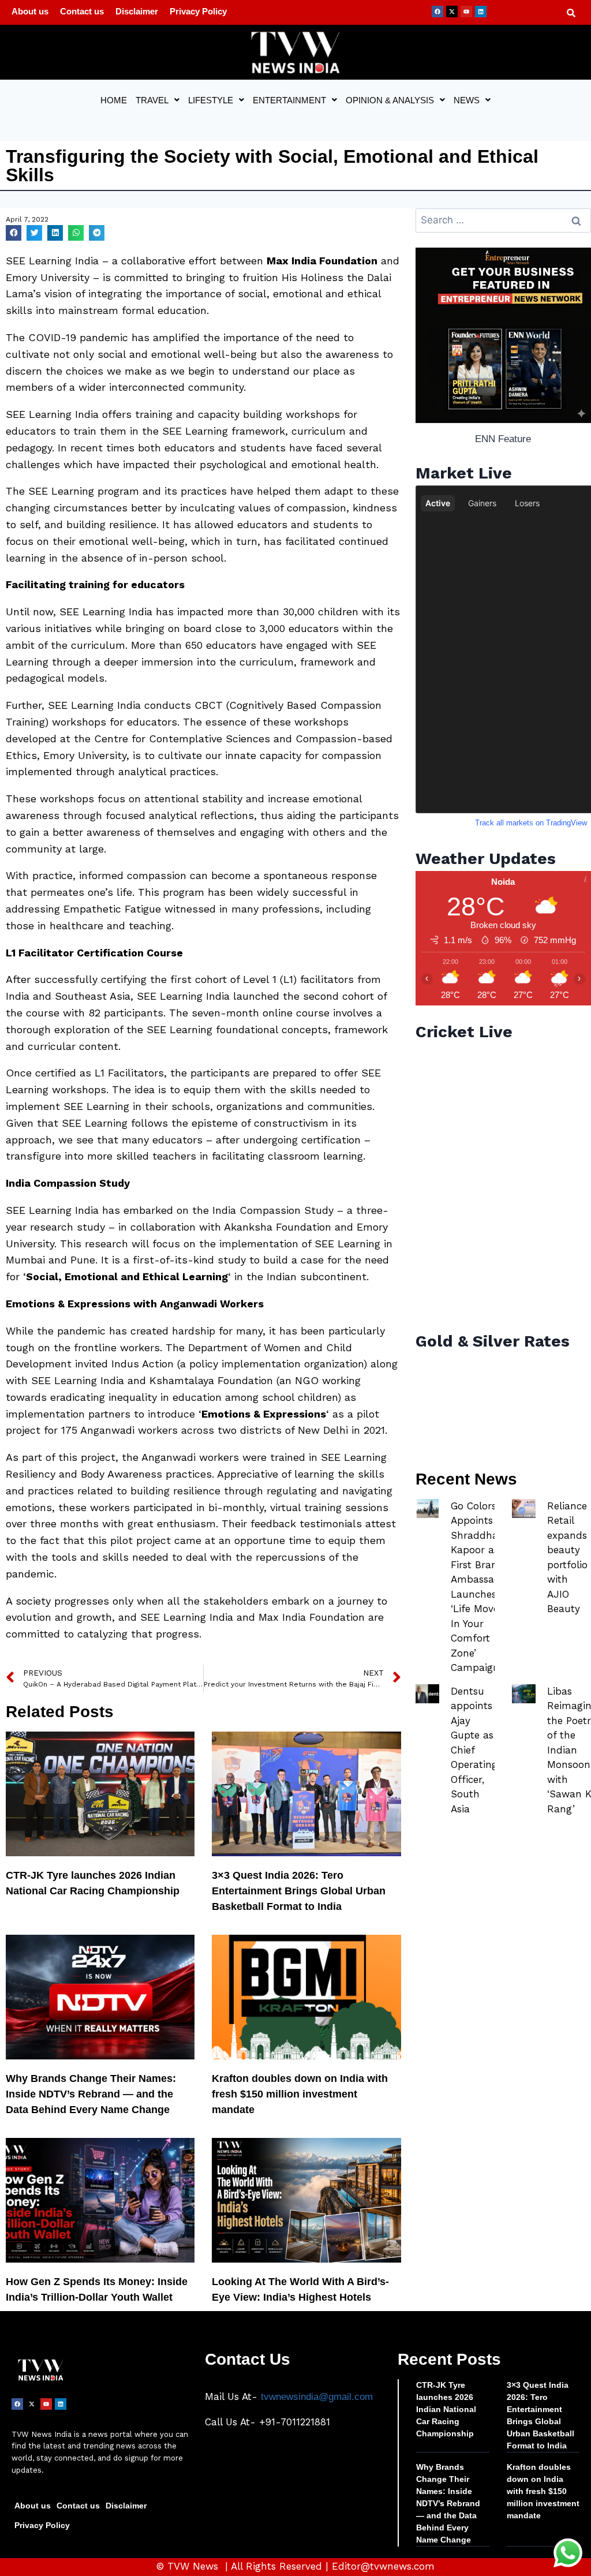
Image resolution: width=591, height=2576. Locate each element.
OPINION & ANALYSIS (390, 100)
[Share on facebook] (14, 233)
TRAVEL (152, 100)
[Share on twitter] (34, 233)
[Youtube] (466, 12)
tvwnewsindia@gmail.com (317, 2397)
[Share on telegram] (97, 233)
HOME (114, 100)
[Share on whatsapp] (76, 233)
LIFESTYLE (211, 100)
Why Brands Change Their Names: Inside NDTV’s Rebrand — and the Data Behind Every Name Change (91, 2094)
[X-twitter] (452, 12)
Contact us (82, 11)
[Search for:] (503, 220)
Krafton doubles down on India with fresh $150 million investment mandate (300, 2094)
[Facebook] (437, 12)
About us (30, 11)
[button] (158, 100)
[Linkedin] (481, 12)
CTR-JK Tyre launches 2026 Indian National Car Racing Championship (446, 2409)
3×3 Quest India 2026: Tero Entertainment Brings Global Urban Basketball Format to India (299, 1891)
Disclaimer (137, 11)
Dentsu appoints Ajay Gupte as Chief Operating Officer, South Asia (474, 1750)
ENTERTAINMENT (289, 100)
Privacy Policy (198, 11)
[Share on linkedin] (55, 233)
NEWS (467, 100)
